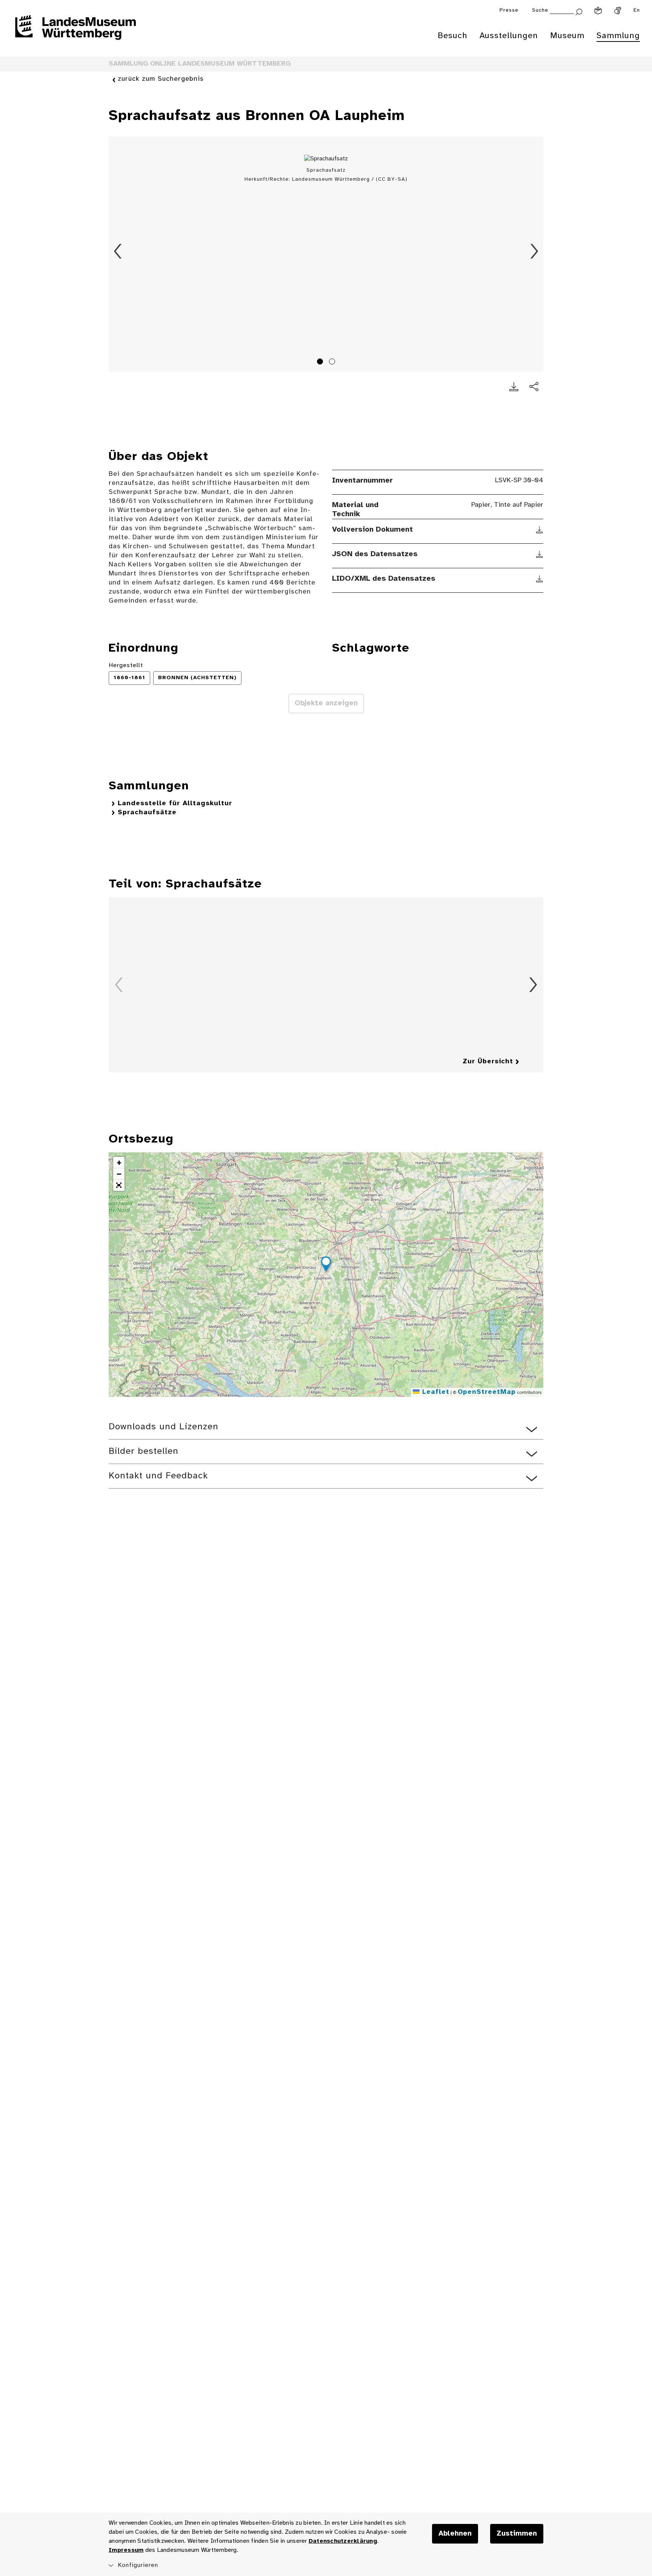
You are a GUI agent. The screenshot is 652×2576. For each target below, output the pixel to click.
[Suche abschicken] (579, 11)
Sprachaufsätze (147, 813)
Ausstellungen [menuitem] (509, 36)
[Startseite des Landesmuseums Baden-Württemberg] (75, 32)
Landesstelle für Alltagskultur (175, 804)
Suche (540, 10)
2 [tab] (333, 363)
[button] (326, 1265)
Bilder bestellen (144, 1451)
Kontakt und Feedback (158, 1476)
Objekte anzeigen (326, 703)
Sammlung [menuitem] (618, 36)
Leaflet (434, 1392)
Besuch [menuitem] (453, 36)
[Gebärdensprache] (618, 11)
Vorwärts (534, 251)
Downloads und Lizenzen (164, 1427)
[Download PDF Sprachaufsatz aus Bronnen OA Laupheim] (514, 387)
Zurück (118, 251)
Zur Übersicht (488, 1062)
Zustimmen (517, 2534)
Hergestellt (126, 665)
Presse (509, 10)
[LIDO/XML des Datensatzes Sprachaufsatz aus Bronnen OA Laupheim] (540, 579)
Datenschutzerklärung (343, 2541)
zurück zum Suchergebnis (161, 79)
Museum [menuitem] (567, 36)
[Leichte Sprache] (598, 11)
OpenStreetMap (487, 1392)
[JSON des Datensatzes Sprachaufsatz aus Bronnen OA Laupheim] (540, 554)
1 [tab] (321, 363)
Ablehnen (455, 2534)
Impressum (126, 2550)
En (637, 10)
